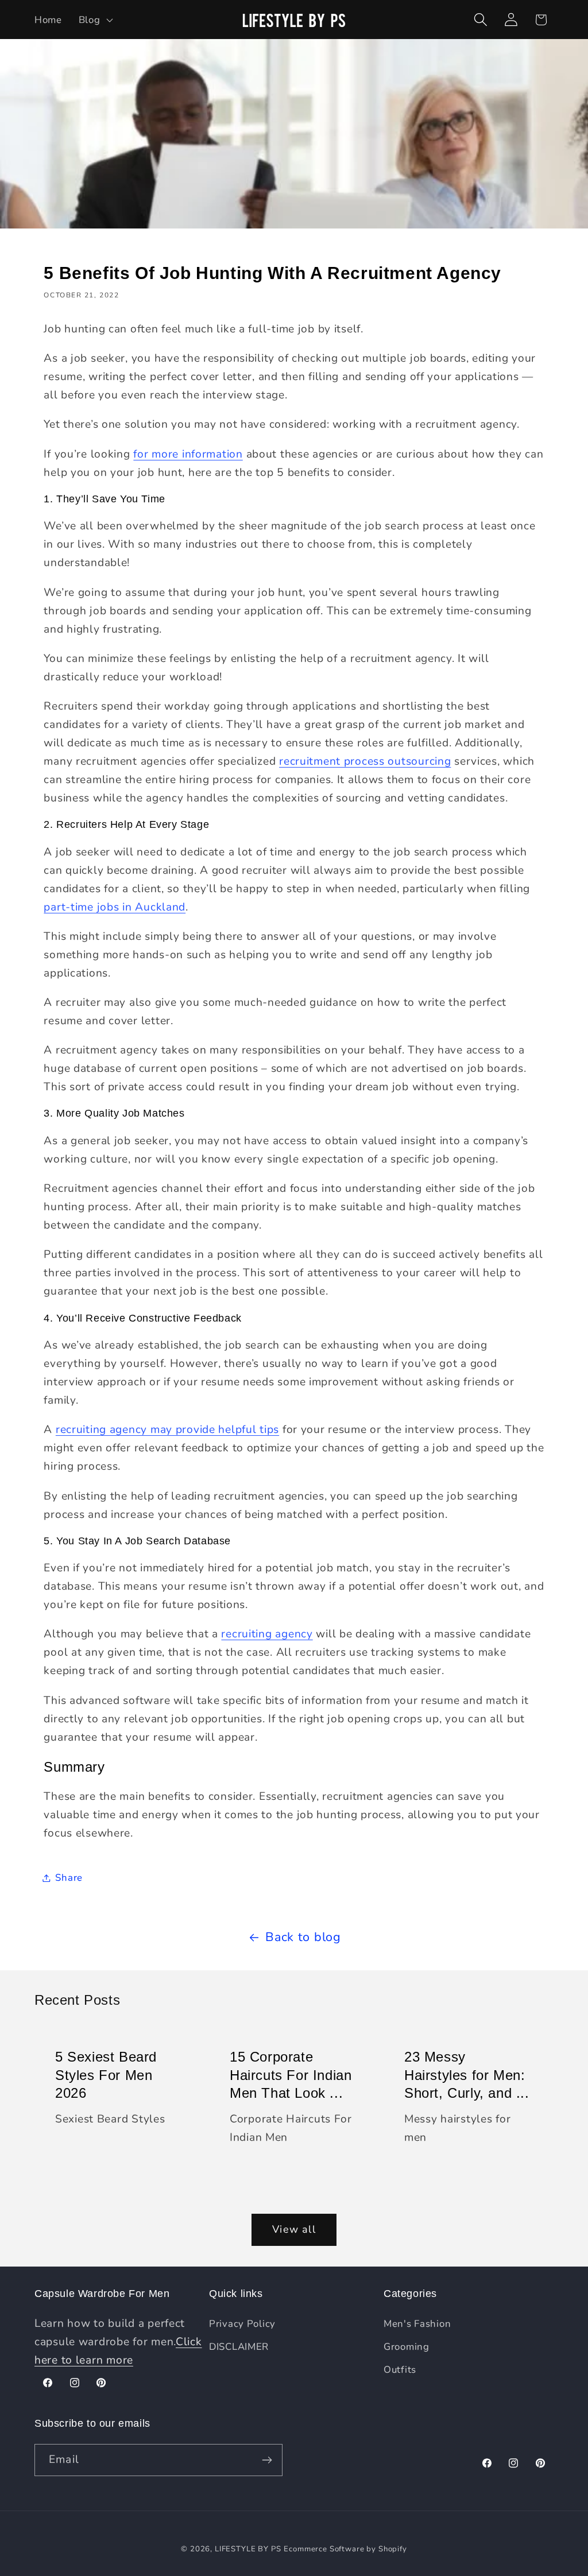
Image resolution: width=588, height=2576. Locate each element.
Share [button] (69, 1878)
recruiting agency (267, 1634)
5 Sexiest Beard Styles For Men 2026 (106, 2075)
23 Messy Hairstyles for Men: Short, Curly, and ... (467, 2075)
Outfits (400, 2370)
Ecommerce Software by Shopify (345, 2549)
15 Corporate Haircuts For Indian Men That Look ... (291, 2075)
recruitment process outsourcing (365, 761)
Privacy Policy (242, 2324)
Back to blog (303, 1937)
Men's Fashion (417, 2324)
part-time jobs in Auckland (115, 907)
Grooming (407, 2347)
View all (294, 2229)
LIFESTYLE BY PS (248, 2549)
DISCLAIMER (239, 2347)
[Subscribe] (267, 2460)
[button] (94, 20)
